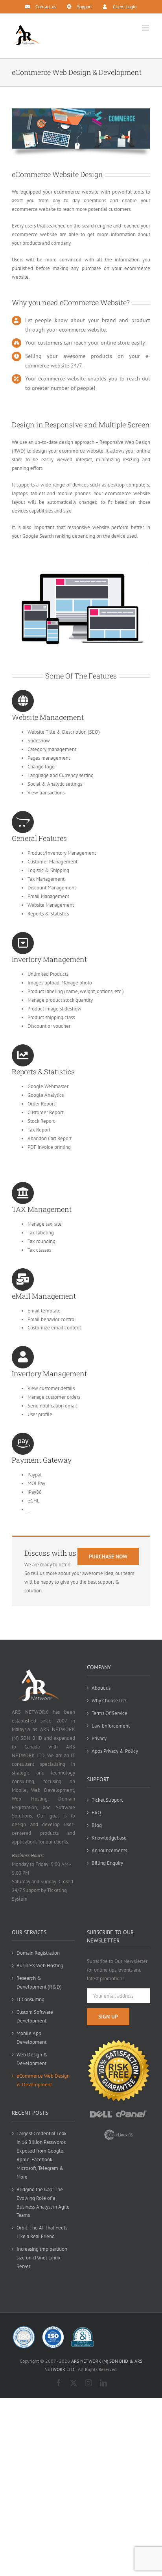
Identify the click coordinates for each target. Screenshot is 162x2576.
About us (101, 1688)
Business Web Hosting (40, 1966)
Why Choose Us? (109, 1701)
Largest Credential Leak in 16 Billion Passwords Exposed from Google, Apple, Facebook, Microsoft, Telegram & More (41, 2155)
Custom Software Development (35, 2016)
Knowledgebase (109, 1838)
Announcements (109, 1850)
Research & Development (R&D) (39, 1982)
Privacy (99, 1738)
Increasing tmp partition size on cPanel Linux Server (42, 2258)
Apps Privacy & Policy (115, 1751)
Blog (97, 1825)
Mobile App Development (31, 2038)
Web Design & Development (32, 2059)
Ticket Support (107, 1800)
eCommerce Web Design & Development (43, 2080)
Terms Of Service (110, 1713)
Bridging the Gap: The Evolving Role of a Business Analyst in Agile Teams (43, 2202)
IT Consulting (30, 1999)
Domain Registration (38, 1953)
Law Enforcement (111, 1726)
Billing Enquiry (107, 1863)
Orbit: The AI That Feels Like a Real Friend (42, 2232)
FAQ (96, 1813)
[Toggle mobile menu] (146, 28)
